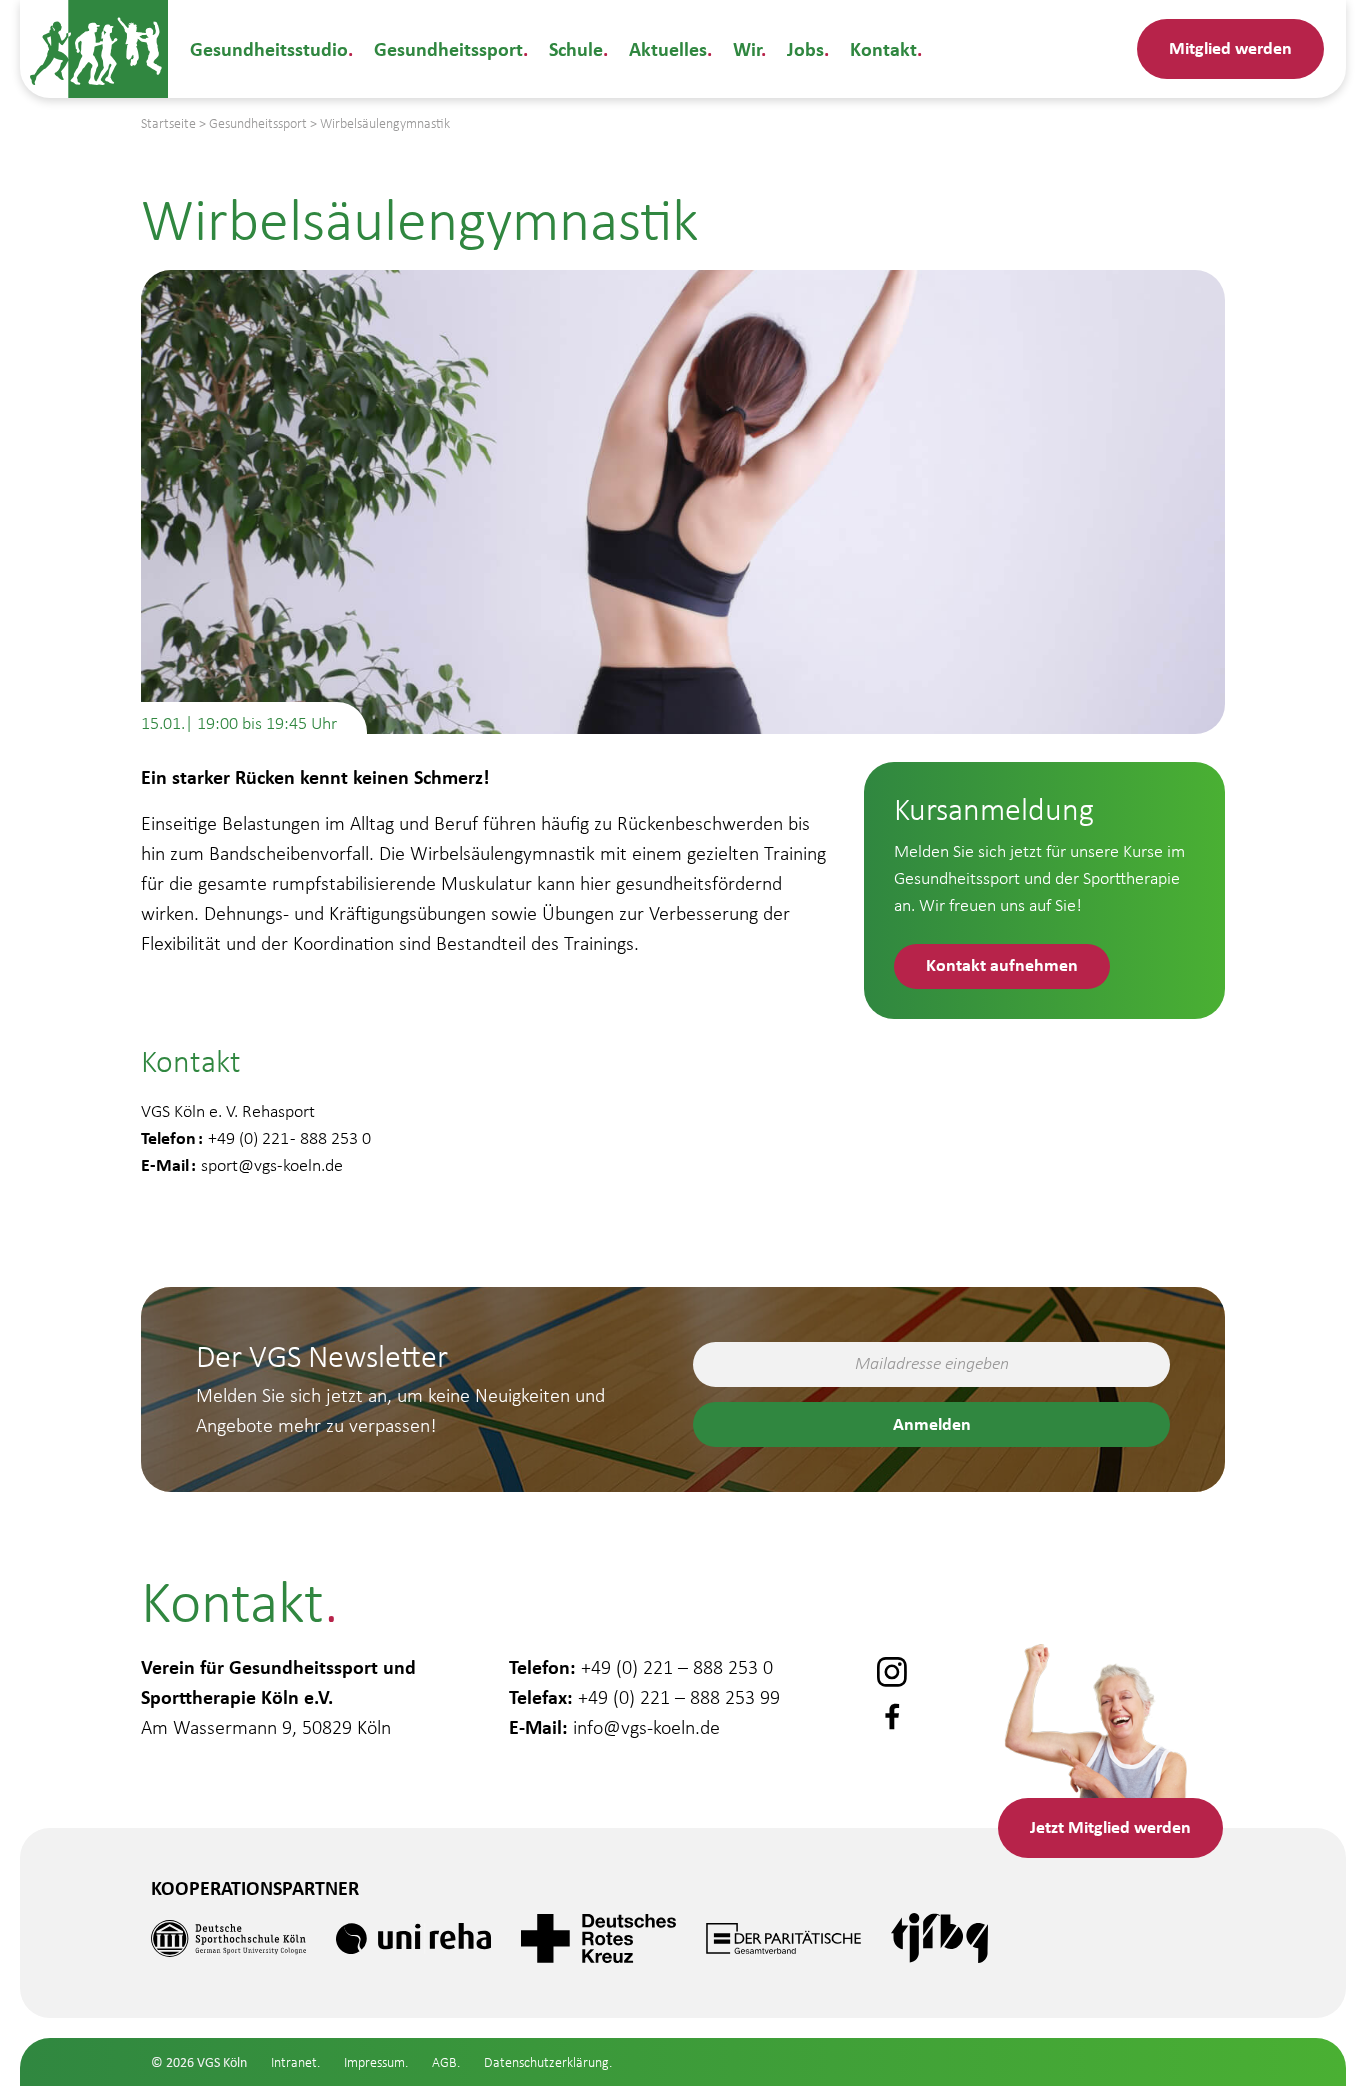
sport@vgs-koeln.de (272, 1165)
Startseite (168, 123)
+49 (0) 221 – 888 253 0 (677, 1667)
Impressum (374, 2062)
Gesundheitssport (448, 48)
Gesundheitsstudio (269, 48)
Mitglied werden (1230, 47)
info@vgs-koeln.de (646, 1727)
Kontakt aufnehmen (1002, 964)
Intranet (294, 2062)
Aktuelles (668, 48)
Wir (747, 48)
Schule (576, 48)
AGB (444, 2062)
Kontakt (883, 48)
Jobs (805, 48)
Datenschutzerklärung (546, 2062)
